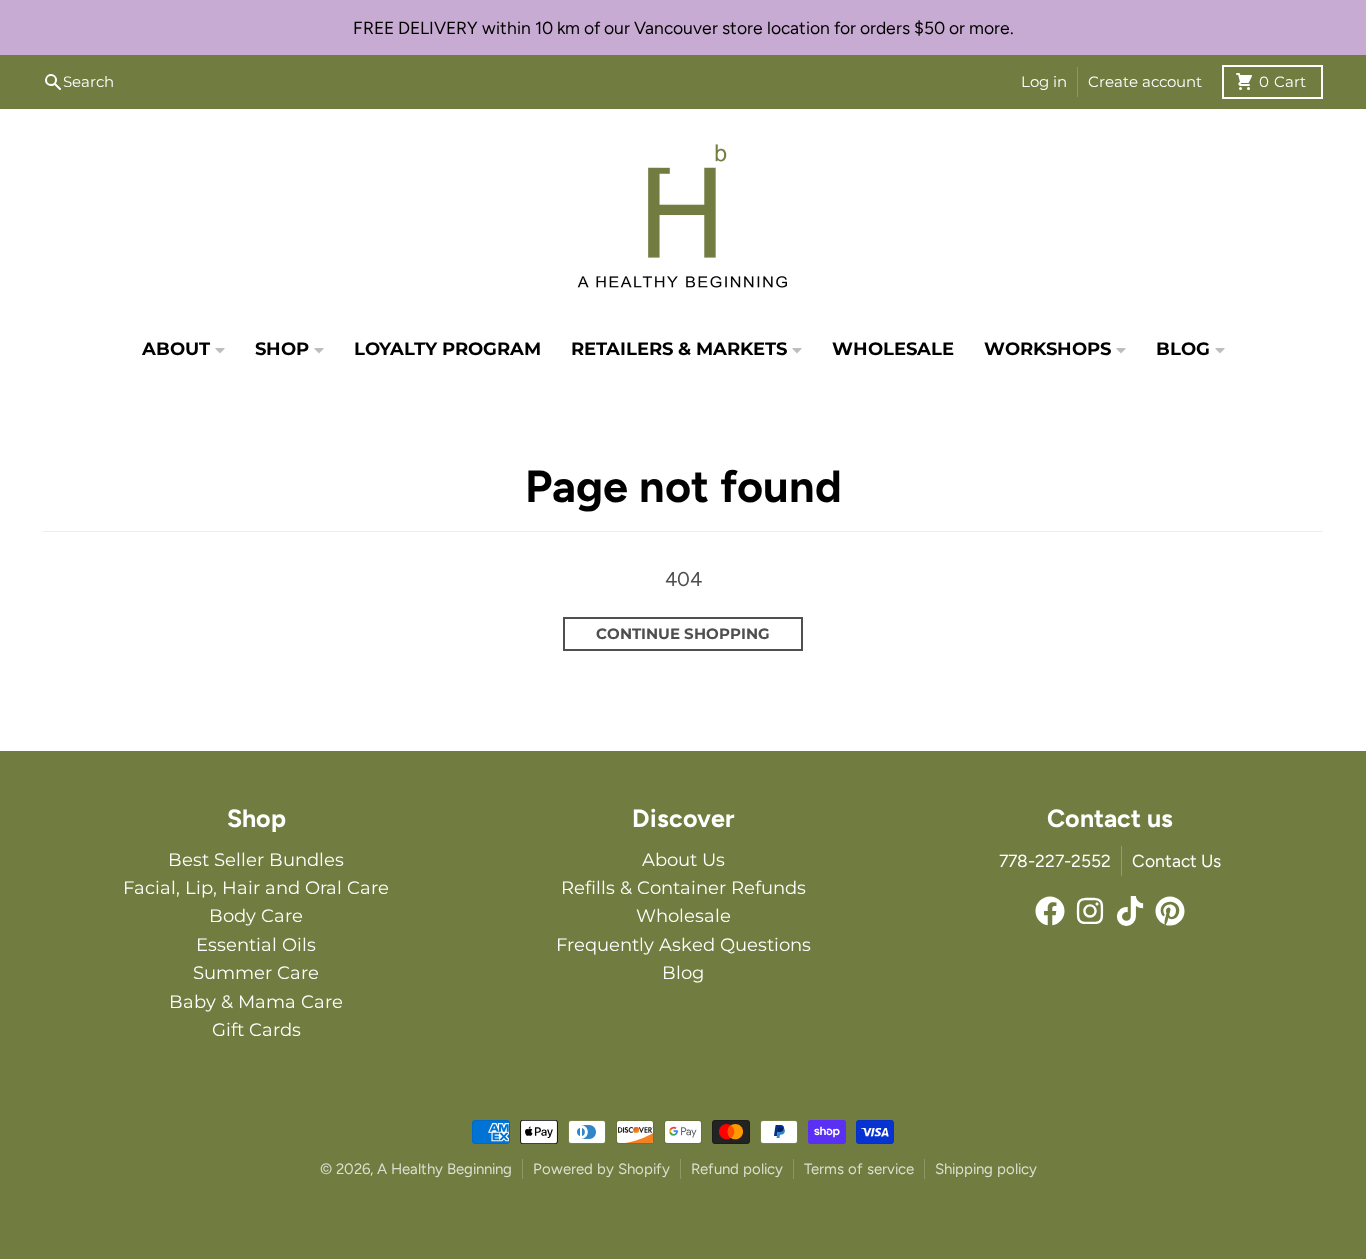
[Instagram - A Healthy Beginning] (1090, 911)
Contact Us (1176, 860)
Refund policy (737, 1169)
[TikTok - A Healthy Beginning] (1130, 911)
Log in (1044, 81)
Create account (1145, 81)
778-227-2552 (1055, 860)
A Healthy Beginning (444, 1169)
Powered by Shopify (601, 1169)
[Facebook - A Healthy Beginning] (1050, 911)
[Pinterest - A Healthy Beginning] (1170, 911)
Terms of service (859, 1169)
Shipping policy (986, 1169)
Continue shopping (683, 633)
